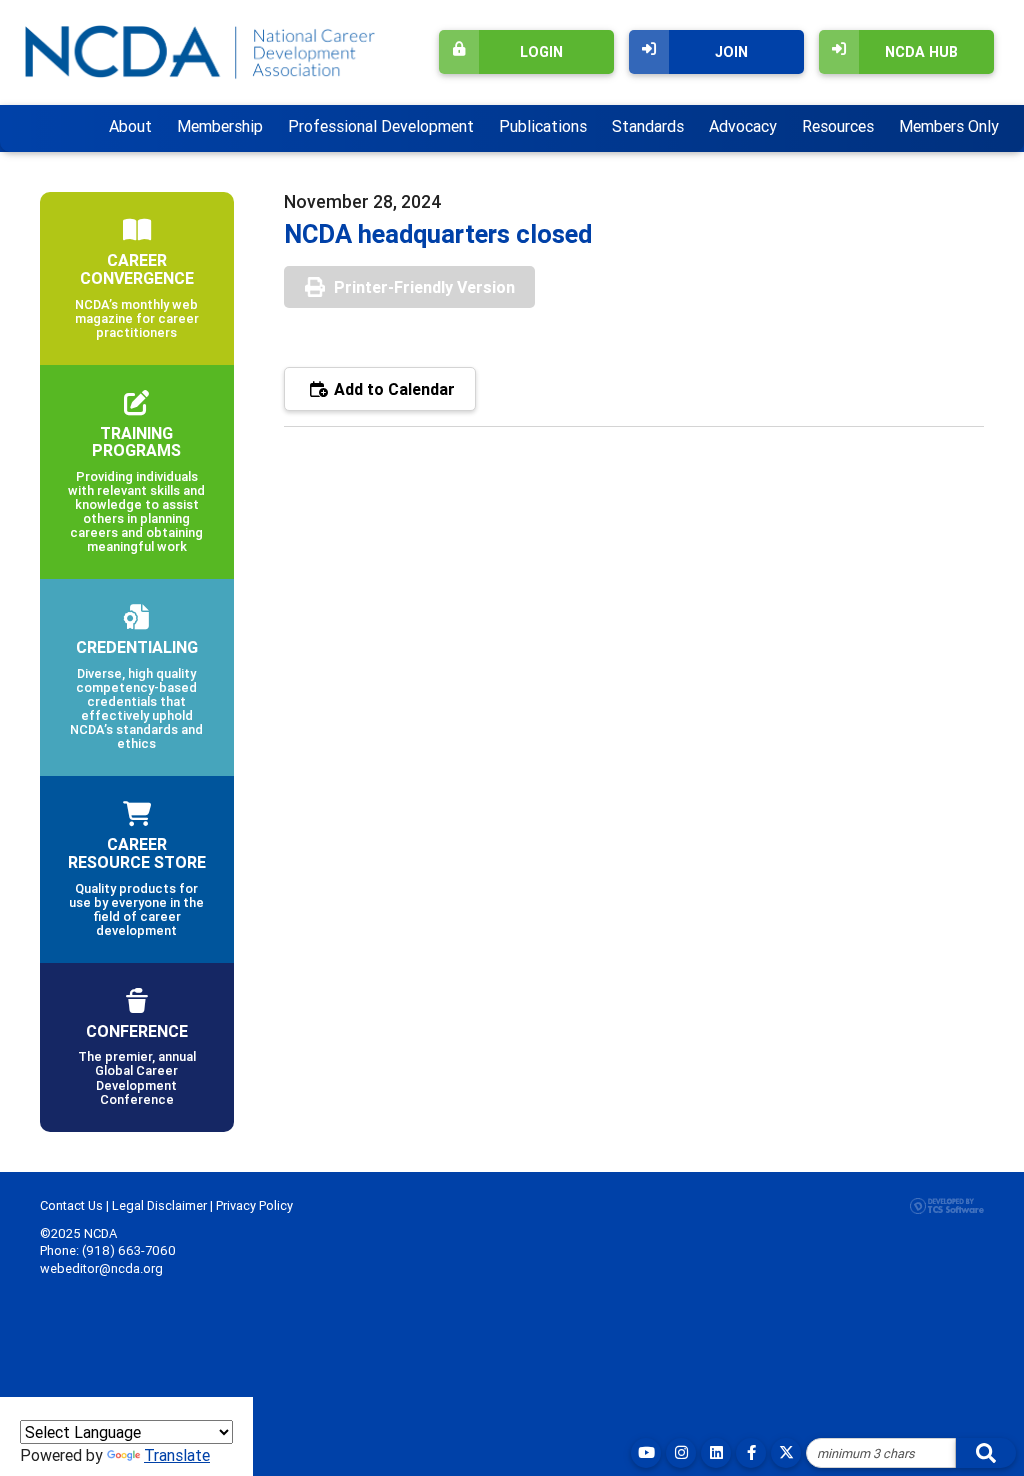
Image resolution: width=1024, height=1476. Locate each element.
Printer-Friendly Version (424, 287)
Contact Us (71, 1205)
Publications (543, 126)
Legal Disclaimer (159, 1205)
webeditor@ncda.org (101, 1268)
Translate (177, 1455)
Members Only (949, 126)
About (130, 126)
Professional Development (381, 126)
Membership (220, 126)
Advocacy (743, 126)
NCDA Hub (921, 52)
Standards (648, 126)
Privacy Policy (254, 1205)
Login (541, 52)
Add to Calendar (392, 389)
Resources (838, 126)
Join (731, 52)
